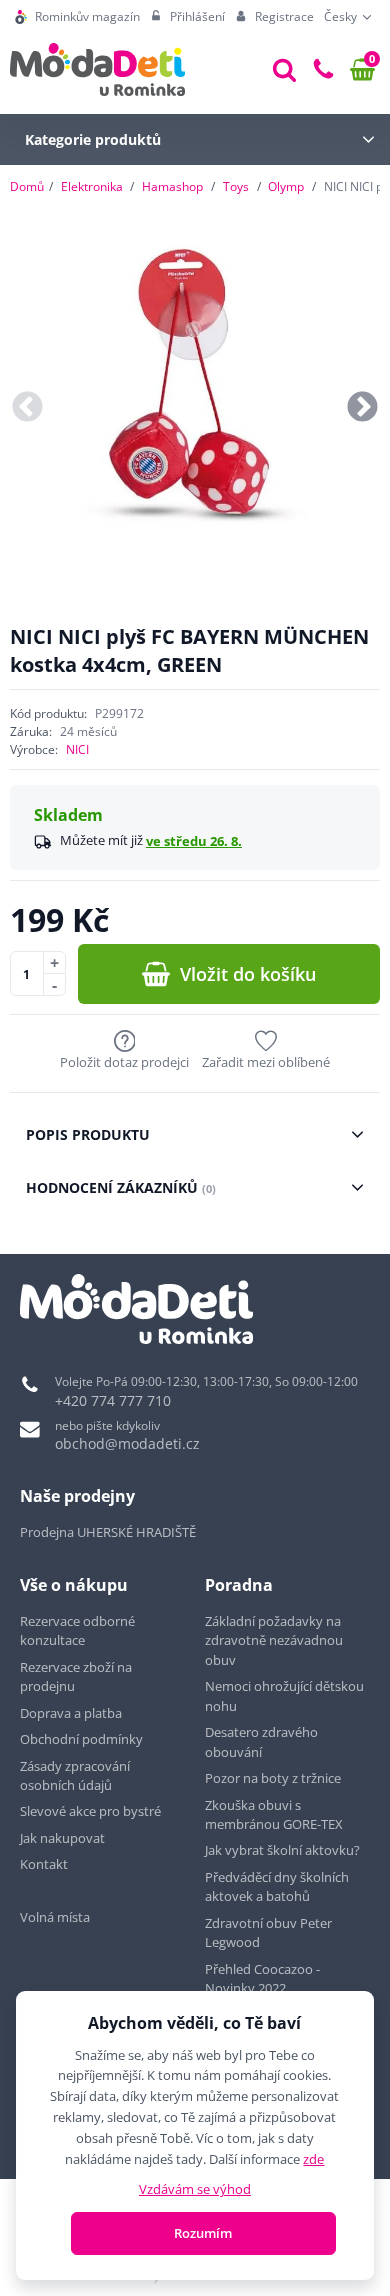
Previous (27, 408)
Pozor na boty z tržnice (273, 1778)
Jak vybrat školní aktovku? (282, 1850)
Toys (236, 186)
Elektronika (92, 186)
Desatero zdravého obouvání (261, 1742)
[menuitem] (77, 17)
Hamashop (172, 186)
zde (313, 2159)
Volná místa (55, 1917)
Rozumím (203, 2233)
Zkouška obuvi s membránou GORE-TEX (274, 1815)
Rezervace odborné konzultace (77, 1631)
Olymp (286, 186)
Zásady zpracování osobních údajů (75, 1776)
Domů (27, 186)
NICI (77, 749)
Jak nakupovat (62, 1838)
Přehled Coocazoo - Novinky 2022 (262, 1979)
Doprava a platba (71, 1713)
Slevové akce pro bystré (90, 1811)
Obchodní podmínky (81, 1739)
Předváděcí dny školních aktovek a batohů (277, 1887)
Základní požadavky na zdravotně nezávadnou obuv (274, 1640)
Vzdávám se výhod (195, 2189)
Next (362, 408)
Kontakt (44, 1864)
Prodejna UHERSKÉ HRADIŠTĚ (108, 1532)
